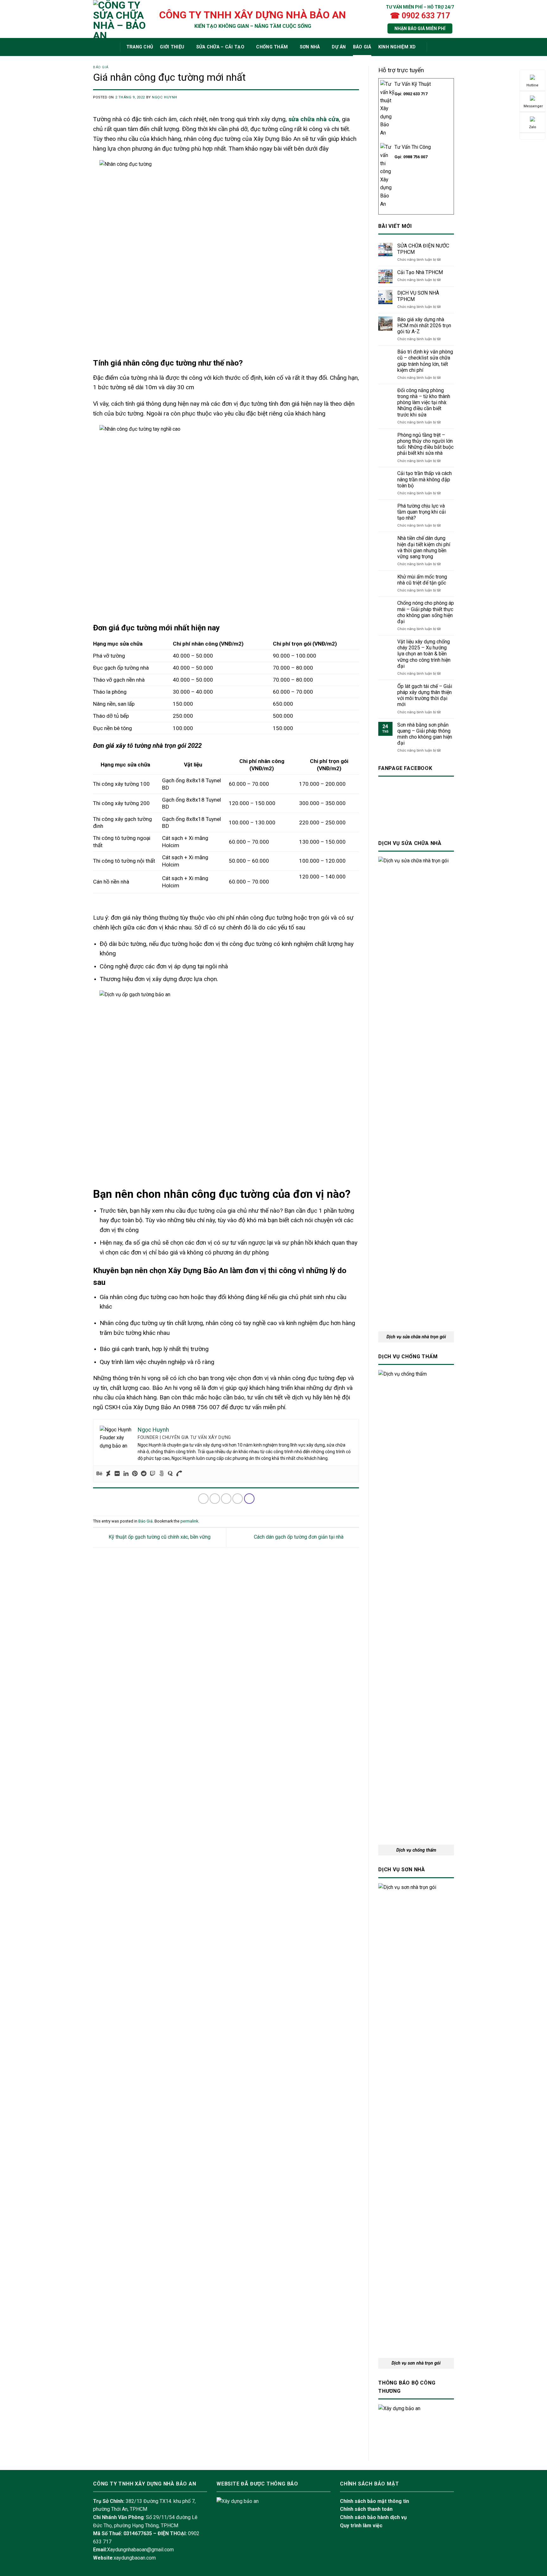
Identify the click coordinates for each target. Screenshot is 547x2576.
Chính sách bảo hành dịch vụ (373, 2517)
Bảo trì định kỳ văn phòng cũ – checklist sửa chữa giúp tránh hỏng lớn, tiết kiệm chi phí (425, 361)
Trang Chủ (140, 47)
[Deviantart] (108, 1474)
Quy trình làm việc (361, 2526)
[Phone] (179, 1474)
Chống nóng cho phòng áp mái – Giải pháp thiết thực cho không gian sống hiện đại (426, 612)
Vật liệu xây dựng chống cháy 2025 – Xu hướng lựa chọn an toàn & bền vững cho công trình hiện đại (424, 654)
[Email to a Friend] (226, 1499)
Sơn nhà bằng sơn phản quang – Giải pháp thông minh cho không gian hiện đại (425, 734)
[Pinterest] (135, 1474)
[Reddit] (144, 1474)
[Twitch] (153, 1474)
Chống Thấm (272, 47)
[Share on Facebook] (203, 1499)
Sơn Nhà (310, 47)
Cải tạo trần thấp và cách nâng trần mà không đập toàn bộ (424, 479)
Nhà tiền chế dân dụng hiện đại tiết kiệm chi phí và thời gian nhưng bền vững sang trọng (424, 547)
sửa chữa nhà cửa (314, 119)
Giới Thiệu (172, 47)
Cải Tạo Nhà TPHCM (420, 272)
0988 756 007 (415, 157)
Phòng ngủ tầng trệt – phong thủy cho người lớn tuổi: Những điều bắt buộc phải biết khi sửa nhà (425, 444)
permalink (189, 1521)
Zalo (533, 127)
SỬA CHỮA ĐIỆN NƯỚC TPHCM (423, 249)
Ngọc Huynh (165, 97)
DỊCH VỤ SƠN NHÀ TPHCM (418, 296)
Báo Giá (362, 47)
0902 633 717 (415, 94)
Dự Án (339, 47)
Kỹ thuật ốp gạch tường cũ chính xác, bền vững (159, 1537)
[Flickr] (117, 1474)
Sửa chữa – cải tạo (220, 47)
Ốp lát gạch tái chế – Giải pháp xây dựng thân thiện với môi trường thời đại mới (425, 695)
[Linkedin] (126, 1474)
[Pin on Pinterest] (238, 1499)
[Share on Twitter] (215, 1499)
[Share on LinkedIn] (249, 1499)
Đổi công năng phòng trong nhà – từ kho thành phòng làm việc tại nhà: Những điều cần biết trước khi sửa (424, 403)
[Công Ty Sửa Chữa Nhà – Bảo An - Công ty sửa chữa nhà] (120, 19)
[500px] (161, 1474)
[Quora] (170, 1474)
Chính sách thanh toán (366, 2509)
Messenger (533, 106)
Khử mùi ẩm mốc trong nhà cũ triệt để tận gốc (422, 580)
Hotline (532, 85)
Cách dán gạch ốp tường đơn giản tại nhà (299, 1537)
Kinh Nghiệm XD (397, 47)
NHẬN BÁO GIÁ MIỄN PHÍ (420, 28)
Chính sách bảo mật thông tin (374, 2501)
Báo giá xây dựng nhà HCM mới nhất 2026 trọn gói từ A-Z (424, 325)
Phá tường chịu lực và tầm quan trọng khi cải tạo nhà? (421, 512)
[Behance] (99, 1474)
